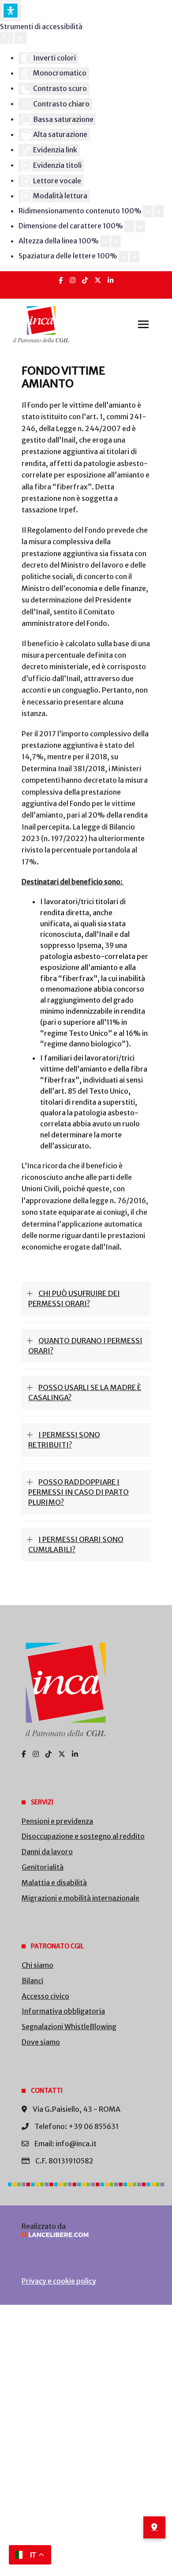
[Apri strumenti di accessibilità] (11, 11)
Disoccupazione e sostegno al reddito (83, 1836)
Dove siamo (41, 2042)
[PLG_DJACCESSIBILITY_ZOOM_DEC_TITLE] (148, 211)
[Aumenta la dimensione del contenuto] (159, 211)
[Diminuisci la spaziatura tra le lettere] (123, 257)
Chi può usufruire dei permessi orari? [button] (74, 1298)
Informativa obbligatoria (63, 2011)
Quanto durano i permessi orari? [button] (85, 1346)
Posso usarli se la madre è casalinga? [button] (85, 1392)
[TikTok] (85, 280)
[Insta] (73, 280)
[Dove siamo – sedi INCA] (154, 2527)
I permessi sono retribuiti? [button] (64, 1440)
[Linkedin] (110, 280)
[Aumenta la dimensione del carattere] (140, 226)
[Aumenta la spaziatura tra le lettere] (135, 257)
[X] (98, 280)
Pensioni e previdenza (57, 1821)
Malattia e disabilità (54, 1883)
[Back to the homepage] (41, 324)
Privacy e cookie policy (59, 2281)
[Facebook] (61, 280)
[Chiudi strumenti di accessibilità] (21, 38)
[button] (143, 324)
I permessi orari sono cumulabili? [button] (76, 1544)
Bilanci (32, 1981)
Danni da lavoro (47, 1852)
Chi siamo (37, 1965)
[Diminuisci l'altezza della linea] (105, 241)
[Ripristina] (7, 38)
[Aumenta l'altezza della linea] (116, 241)
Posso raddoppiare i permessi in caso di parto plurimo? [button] (79, 1492)
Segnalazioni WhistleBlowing (69, 2027)
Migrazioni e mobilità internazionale (80, 1898)
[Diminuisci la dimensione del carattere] (129, 226)
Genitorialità (43, 1867)
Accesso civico (45, 1996)
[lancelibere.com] (86, 2235)
